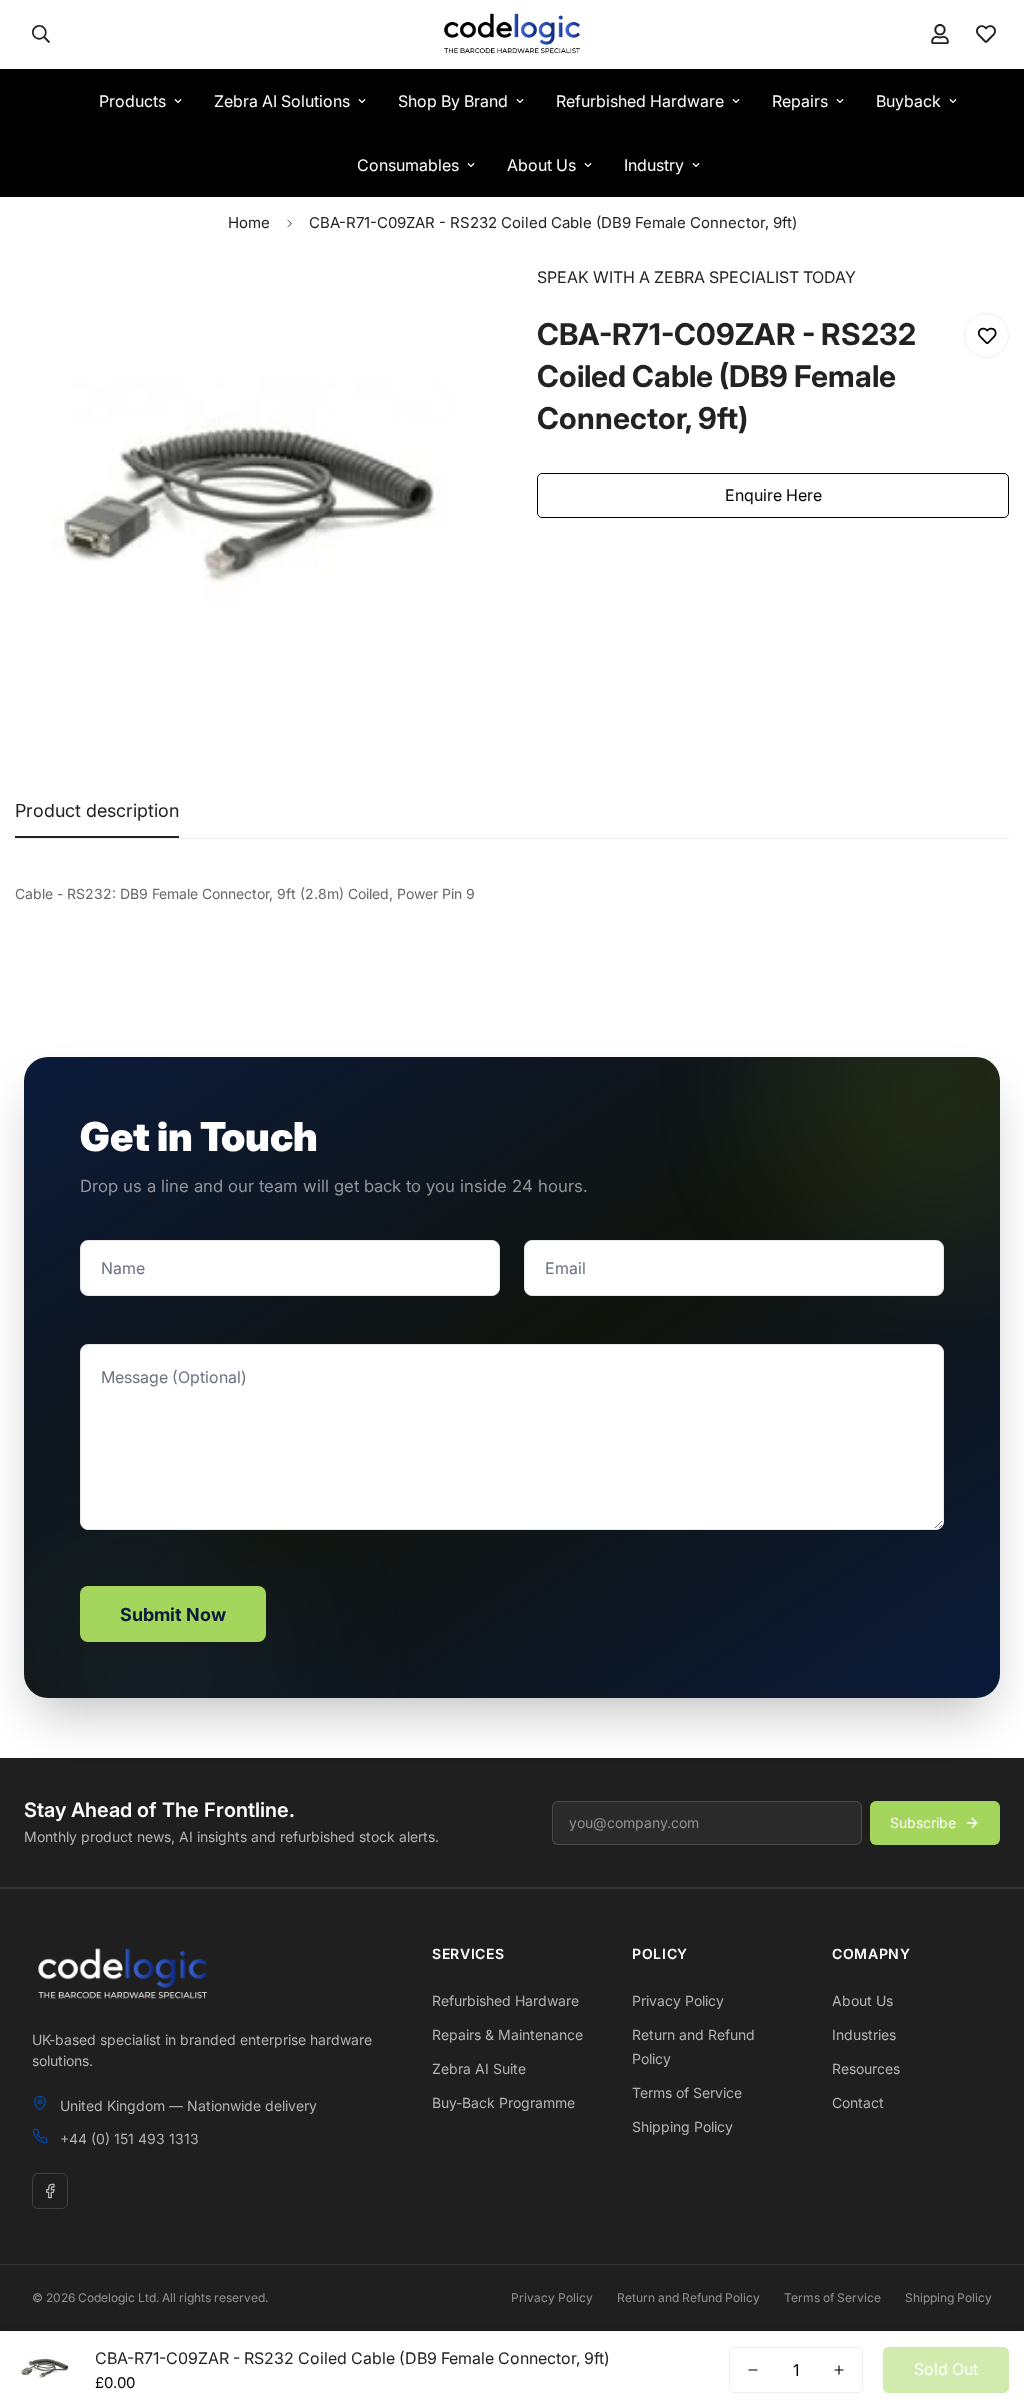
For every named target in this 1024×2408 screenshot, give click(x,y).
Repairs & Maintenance (507, 2034)
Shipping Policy (682, 2126)
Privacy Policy (678, 2000)
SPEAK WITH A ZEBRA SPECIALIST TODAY (696, 277)
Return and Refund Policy (688, 2297)
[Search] (41, 34)
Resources (866, 2068)
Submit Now (173, 1614)
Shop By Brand (453, 101)
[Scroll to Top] (985, 2299)
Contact (858, 2102)
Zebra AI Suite (479, 2068)
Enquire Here (773, 495)
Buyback (908, 101)
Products (132, 101)
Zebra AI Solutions (282, 101)
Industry (654, 165)
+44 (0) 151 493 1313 (129, 2138)
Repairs (800, 101)
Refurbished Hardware (640, 101)
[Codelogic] (511, 34)
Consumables (408, 165)
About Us (541, 165)
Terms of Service (687, 2092)
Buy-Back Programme (503, 2102)
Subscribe (923, 1822)
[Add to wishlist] (986, 335)
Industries (864, 2034)
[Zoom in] (444, 307)
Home (249, 222)
